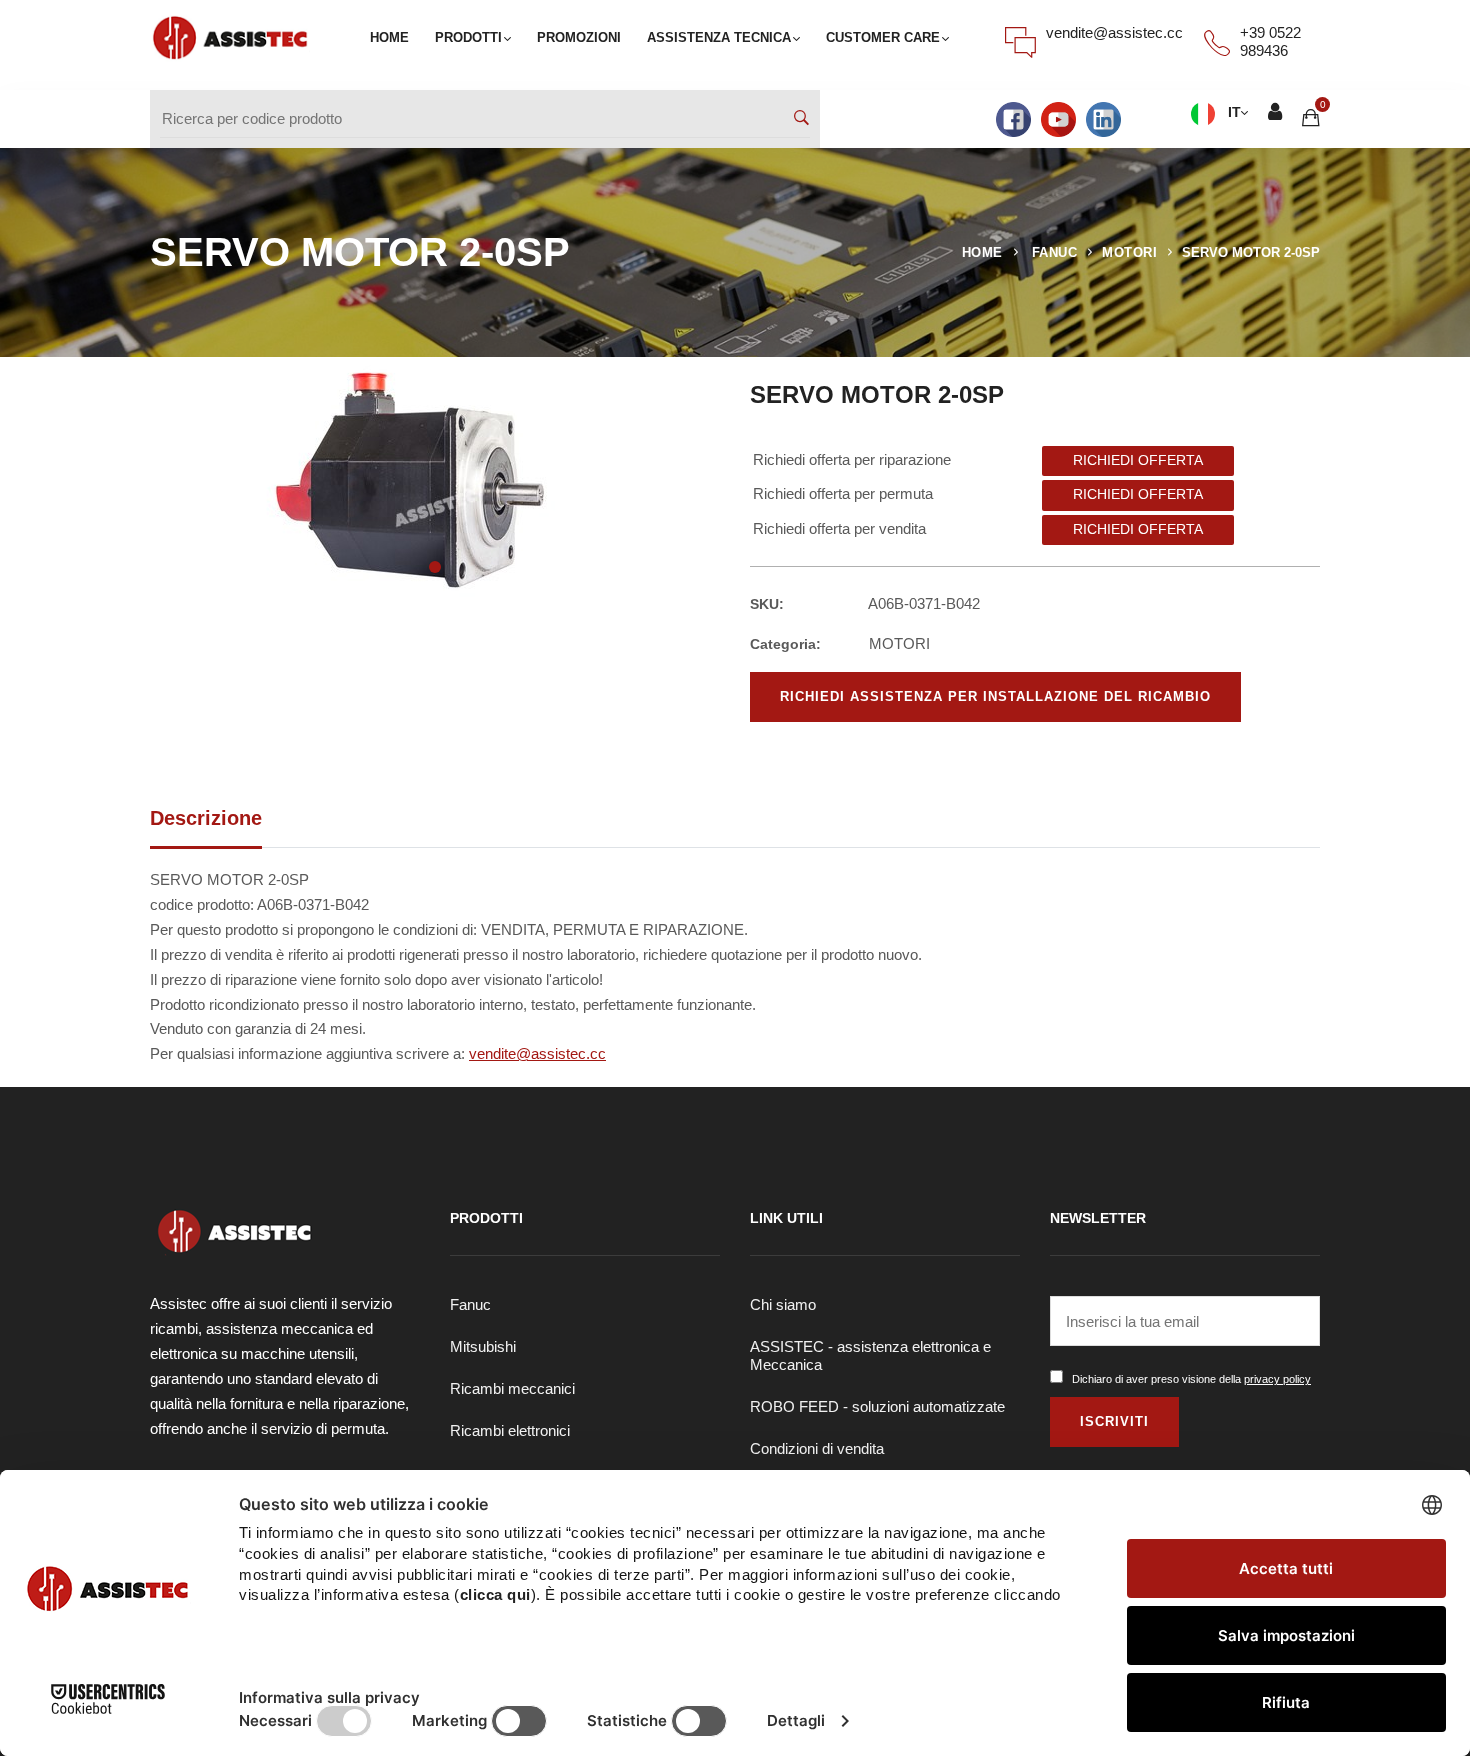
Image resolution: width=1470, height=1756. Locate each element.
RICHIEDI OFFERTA (1138, 460)
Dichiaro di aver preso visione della (1191, 1379)
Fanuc (470, 1304)
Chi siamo (783, 1304)
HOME (389, 37)
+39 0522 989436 (1270, 41)
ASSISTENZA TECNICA (719, 37)
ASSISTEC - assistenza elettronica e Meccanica (870, 1355)
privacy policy (1277, 1379)
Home (982, 252)
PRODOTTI (468, 37)
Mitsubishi (483, 1346)
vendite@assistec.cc (1114, 32)
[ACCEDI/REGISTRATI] (1275, 113)
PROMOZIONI (579, 37)
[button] (435, 567)
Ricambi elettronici (510, 1430)
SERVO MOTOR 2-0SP (1251, 252)
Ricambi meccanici (512, 1388)
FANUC (1055, 252)
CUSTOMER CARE (883, 37)
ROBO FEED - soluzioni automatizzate (877, 1406)
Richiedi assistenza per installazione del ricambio (995, 696)
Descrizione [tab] (206, 818)
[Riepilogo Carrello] (1311, 117)
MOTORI (1129, 252)
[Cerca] (801, 118)
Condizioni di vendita (817, 1448)
